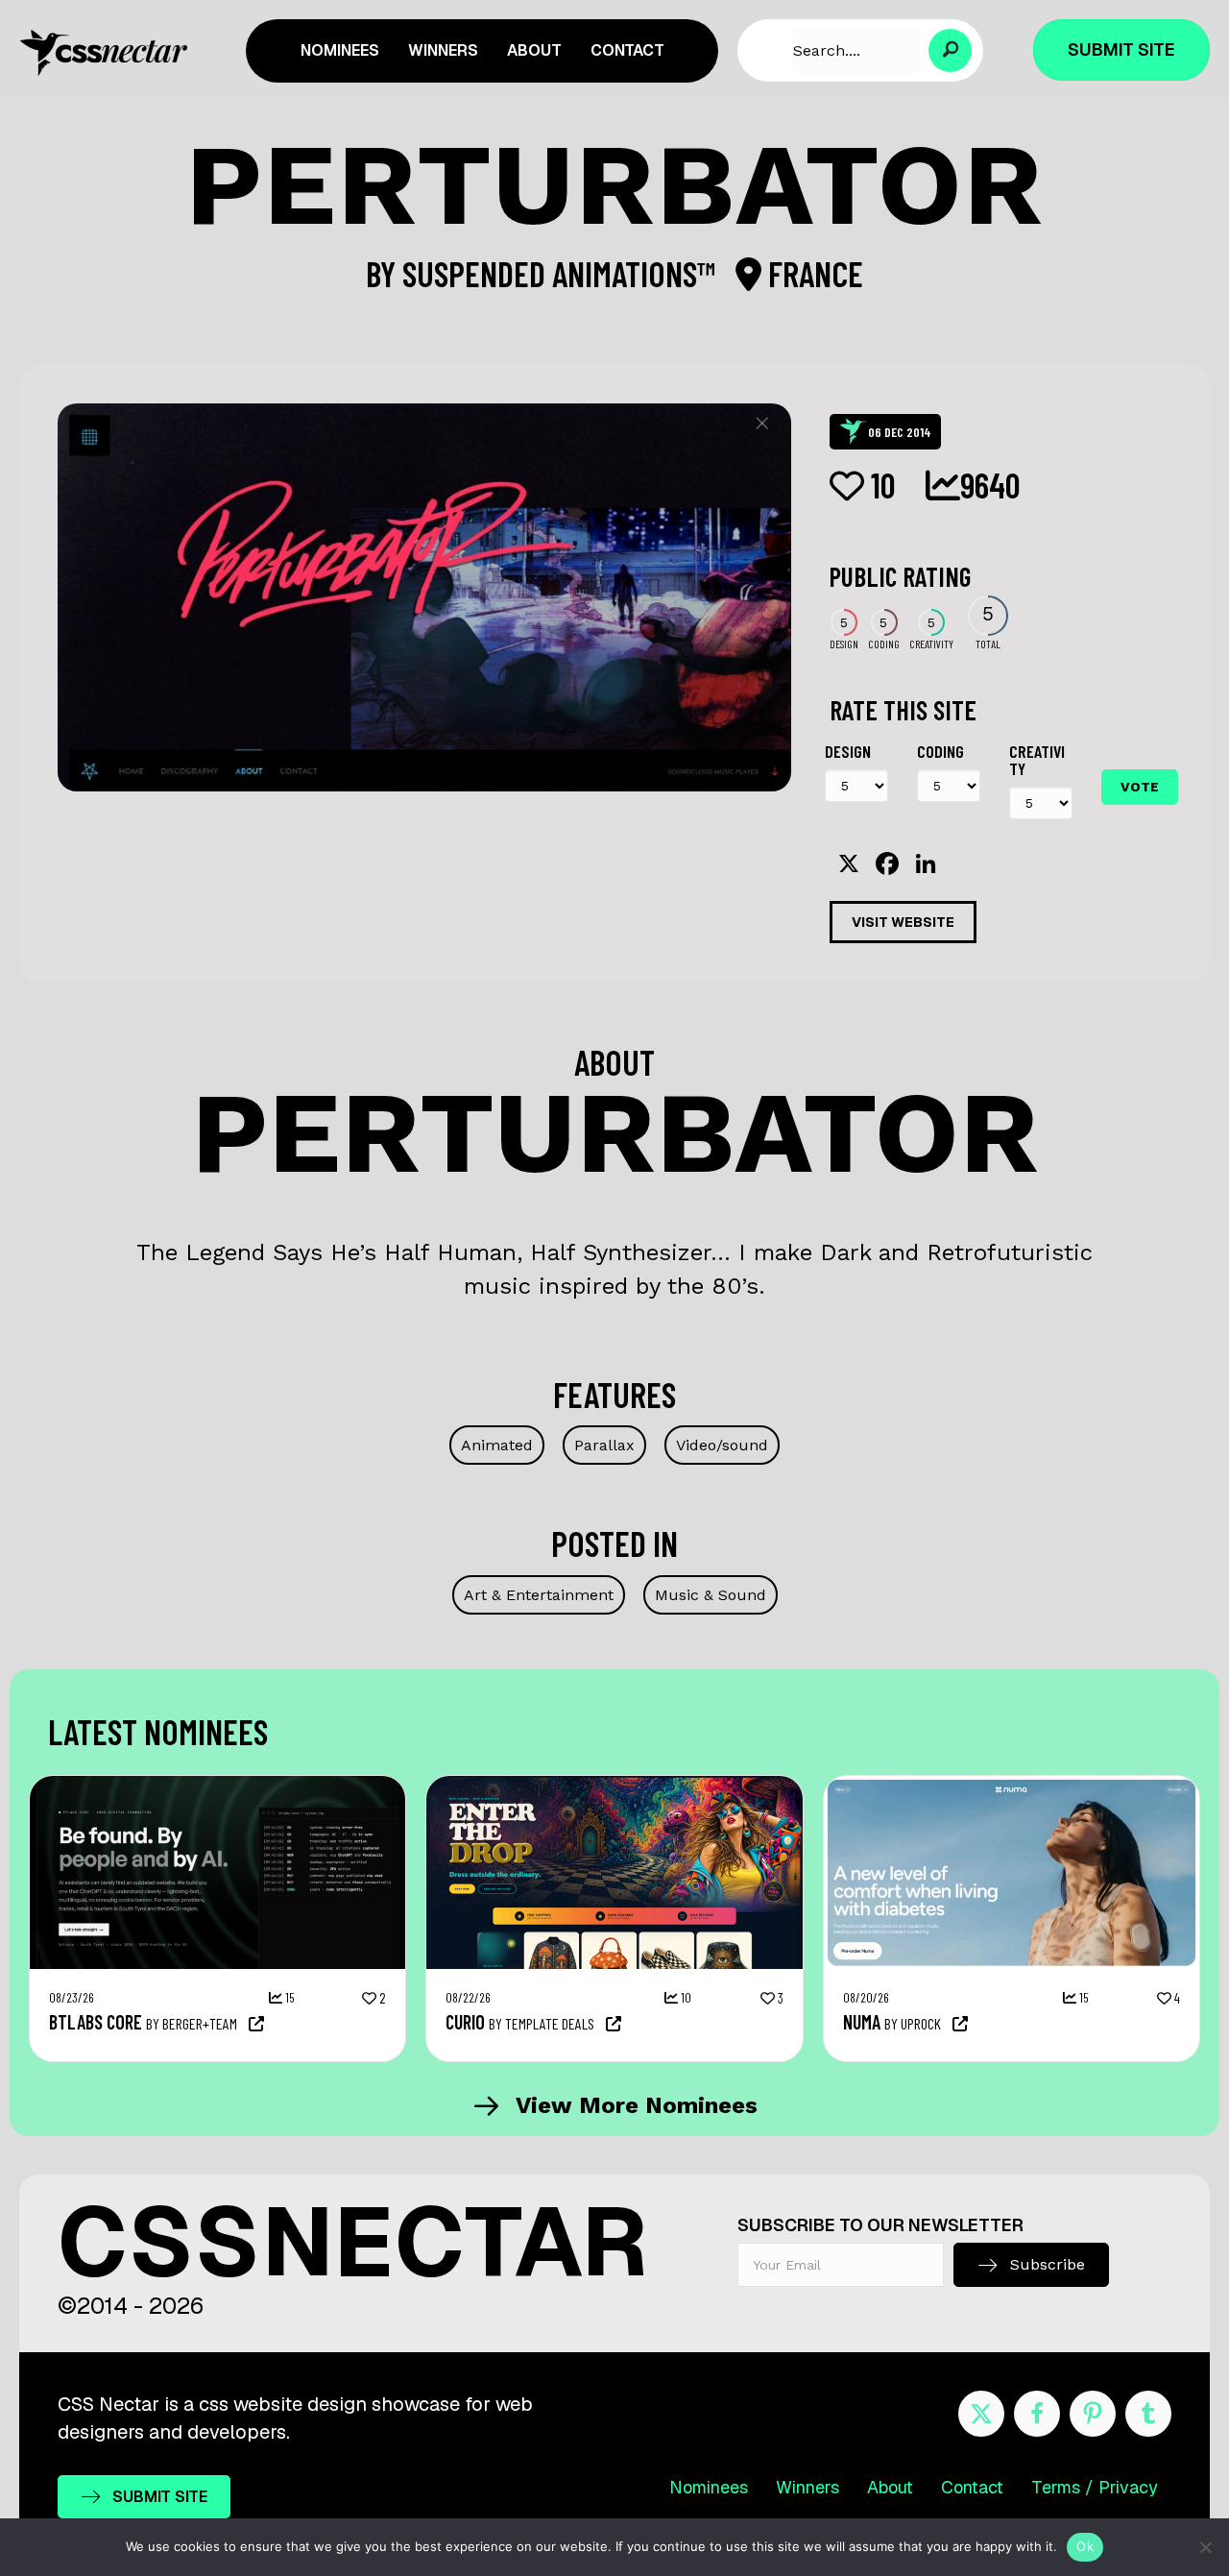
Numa (862, 2022)
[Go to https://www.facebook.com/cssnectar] (1037, 2414)
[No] (1205, 2547)
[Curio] (614, 1786)
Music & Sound (711, 1595)
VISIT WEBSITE (903, 922)
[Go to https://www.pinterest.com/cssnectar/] (1093, 2414)
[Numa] (1012, 1786)
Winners (807, 2487)
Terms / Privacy (1095, 2487)
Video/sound (722, 1445)
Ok (1085, 2546)
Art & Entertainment (539, 1595)
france (812, 273)
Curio (465, 2022)
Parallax (604, 1445)
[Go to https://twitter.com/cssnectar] (981, 2414)
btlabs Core (96, 2022)
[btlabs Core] (217, 1786)
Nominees (709, 2487)
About (890, 2487)
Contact (972, 2487)
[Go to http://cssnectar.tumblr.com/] (1148, 2414)
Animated (497, 1445)
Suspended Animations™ (562, 273)
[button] (950, 50)
